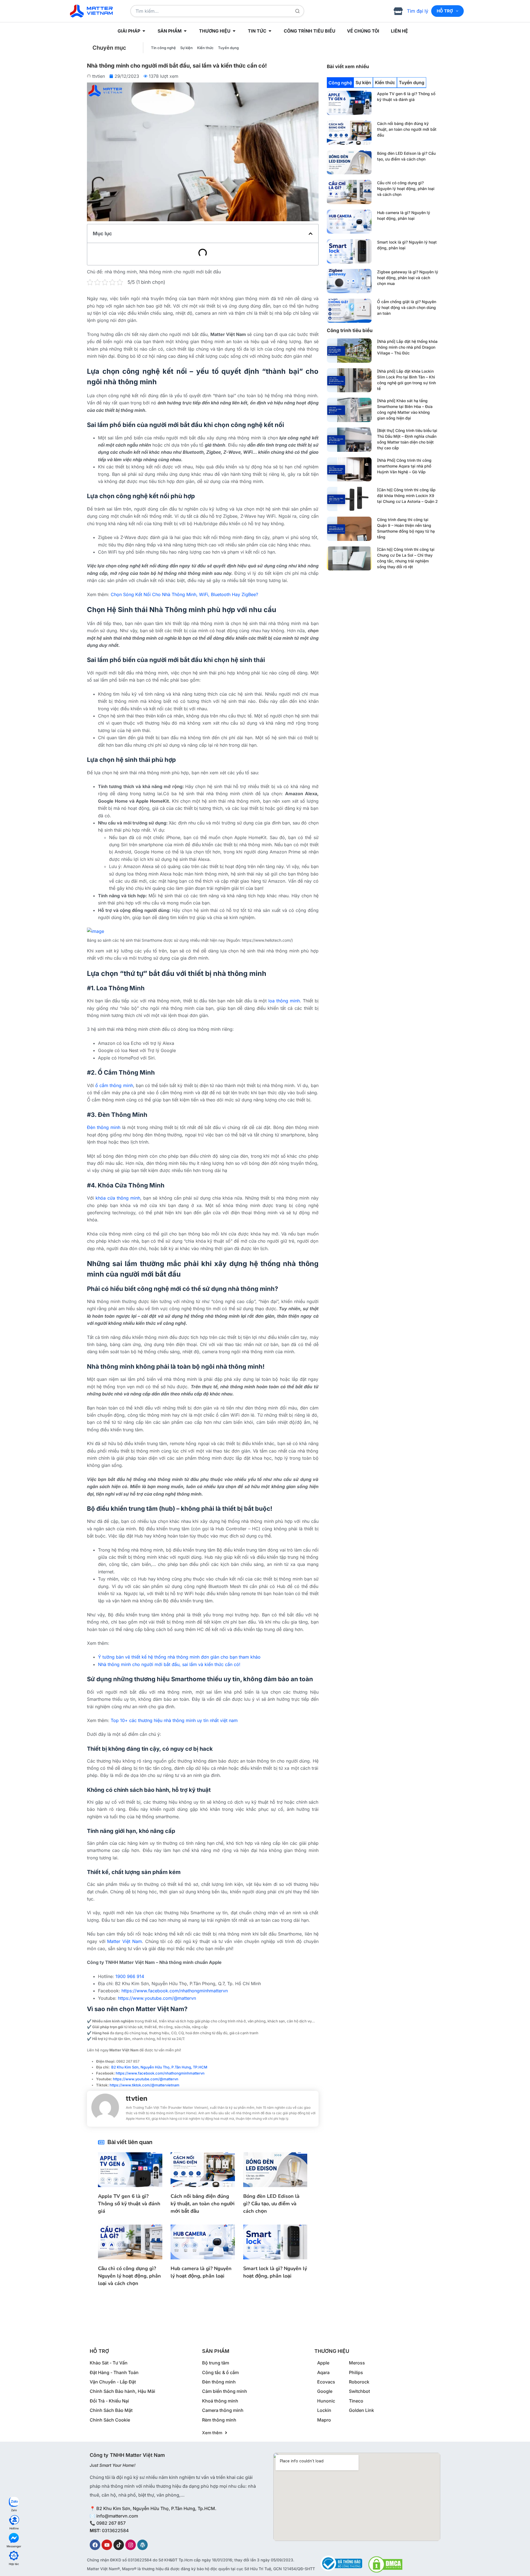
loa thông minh (284, 1001)
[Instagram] (131, 2545)
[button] (311, 234)
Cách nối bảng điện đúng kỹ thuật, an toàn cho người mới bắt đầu (407, 129)
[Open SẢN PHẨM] (185, 31)
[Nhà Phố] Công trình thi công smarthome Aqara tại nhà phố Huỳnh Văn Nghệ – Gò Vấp (404, 466)
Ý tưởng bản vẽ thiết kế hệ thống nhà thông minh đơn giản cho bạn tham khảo (179, 1657)
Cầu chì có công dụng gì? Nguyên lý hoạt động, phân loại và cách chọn (406, 189)
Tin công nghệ (163, 48)
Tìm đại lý (418, 11)
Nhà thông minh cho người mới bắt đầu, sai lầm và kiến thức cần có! (169, 1664)
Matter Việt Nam (124, 1941)
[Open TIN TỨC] (270, 31)
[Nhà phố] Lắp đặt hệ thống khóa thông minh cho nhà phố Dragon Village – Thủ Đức (407, 347)
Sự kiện (186, 48)
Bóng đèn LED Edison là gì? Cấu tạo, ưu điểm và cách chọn (271, 2204)
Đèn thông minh (104, 1127)
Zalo (14, 2510)
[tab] (340, 83)
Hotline (14, 2528)
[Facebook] (95, 2545)
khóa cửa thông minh (118, 1198)
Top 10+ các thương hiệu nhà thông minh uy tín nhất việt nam (174, 1720)
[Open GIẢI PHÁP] (144, 31)
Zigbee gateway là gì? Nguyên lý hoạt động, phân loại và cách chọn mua (408, 278)
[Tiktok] (119, 2545)
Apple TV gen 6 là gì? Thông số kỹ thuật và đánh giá (129, 2204)
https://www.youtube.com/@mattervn (146, 2079)
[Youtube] (107, 2545)
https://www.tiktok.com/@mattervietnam (145, 2085)
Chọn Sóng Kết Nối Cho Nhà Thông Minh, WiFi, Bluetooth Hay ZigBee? (184, 594)
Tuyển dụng (228, 48)
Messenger (14, 2546)
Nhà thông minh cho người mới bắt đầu (180, 272)
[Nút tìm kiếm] (297, 11)
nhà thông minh (121, 272)
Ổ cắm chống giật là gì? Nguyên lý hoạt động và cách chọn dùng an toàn (407, 307)
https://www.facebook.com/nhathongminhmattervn (160, 2073)
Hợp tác (14, 2564)
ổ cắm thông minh (114, 1085)
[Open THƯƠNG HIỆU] (234, 31)
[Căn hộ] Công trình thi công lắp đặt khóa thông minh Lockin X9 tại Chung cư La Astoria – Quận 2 (407, 496)
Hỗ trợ (445, 11)
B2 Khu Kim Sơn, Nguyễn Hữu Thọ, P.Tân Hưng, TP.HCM (159, 2067)
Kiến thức (205, 48)
